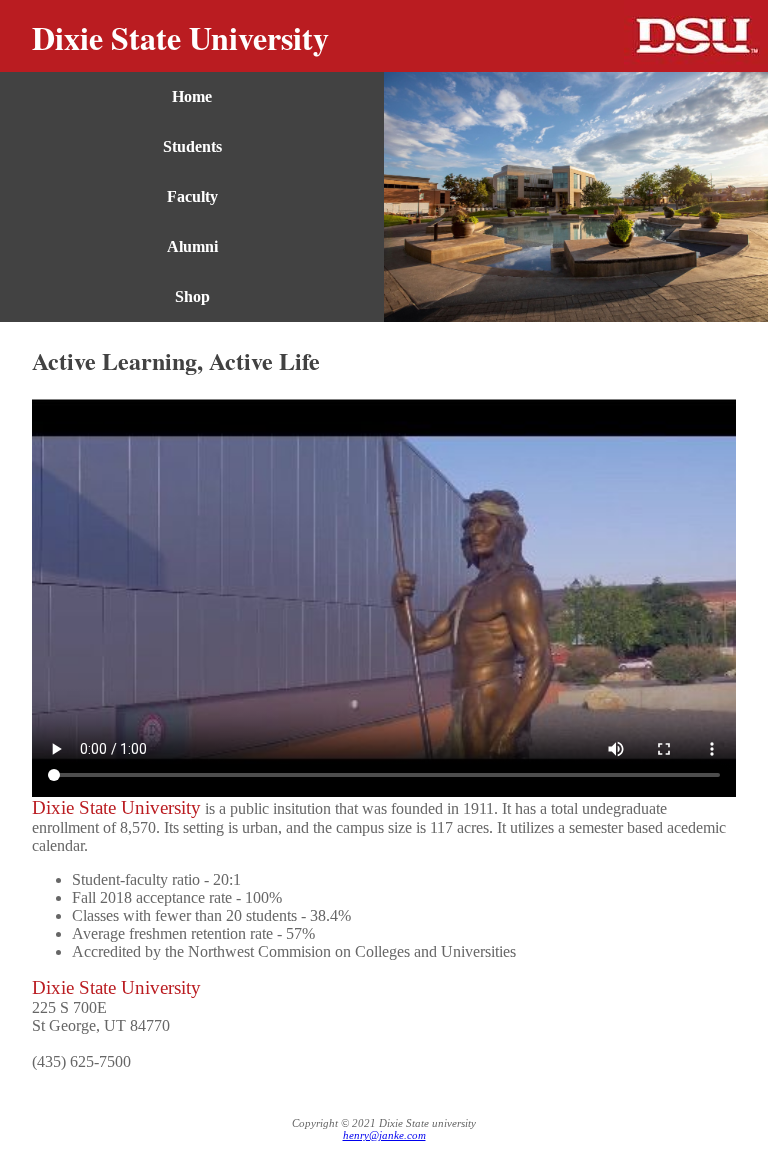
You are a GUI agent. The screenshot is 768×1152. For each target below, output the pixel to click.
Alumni (192, 246)
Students (192, 146)
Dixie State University (180, 37)
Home (192, 96)
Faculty (192, 196)
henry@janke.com (384, 1135)
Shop (192, 296)
